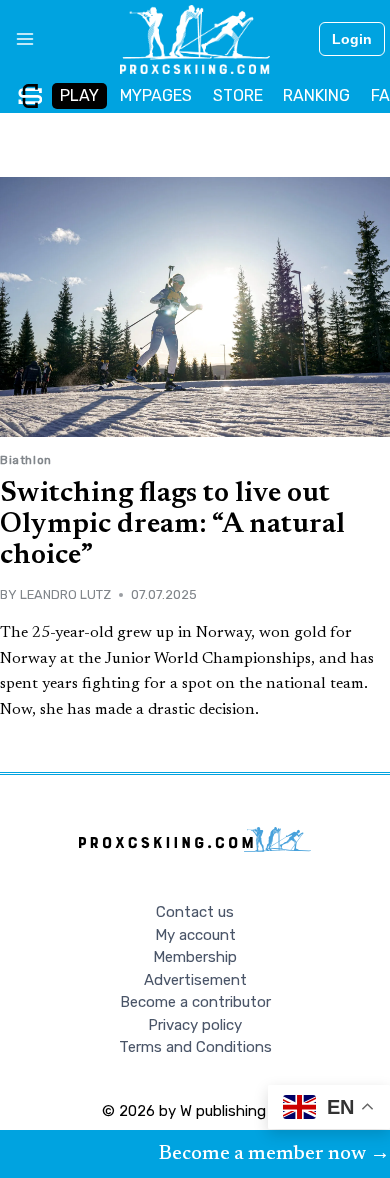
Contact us (195, 912)
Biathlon (26, 460)
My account (195, 935)
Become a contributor (195, 1002)
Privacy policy (195, 1025)
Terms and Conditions (195, 1047)
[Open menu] (17, 39)
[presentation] (195, 307)
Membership (195, 957)
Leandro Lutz (65, 594)
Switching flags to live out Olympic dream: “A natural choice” (172, 525)
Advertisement (195, 980)
